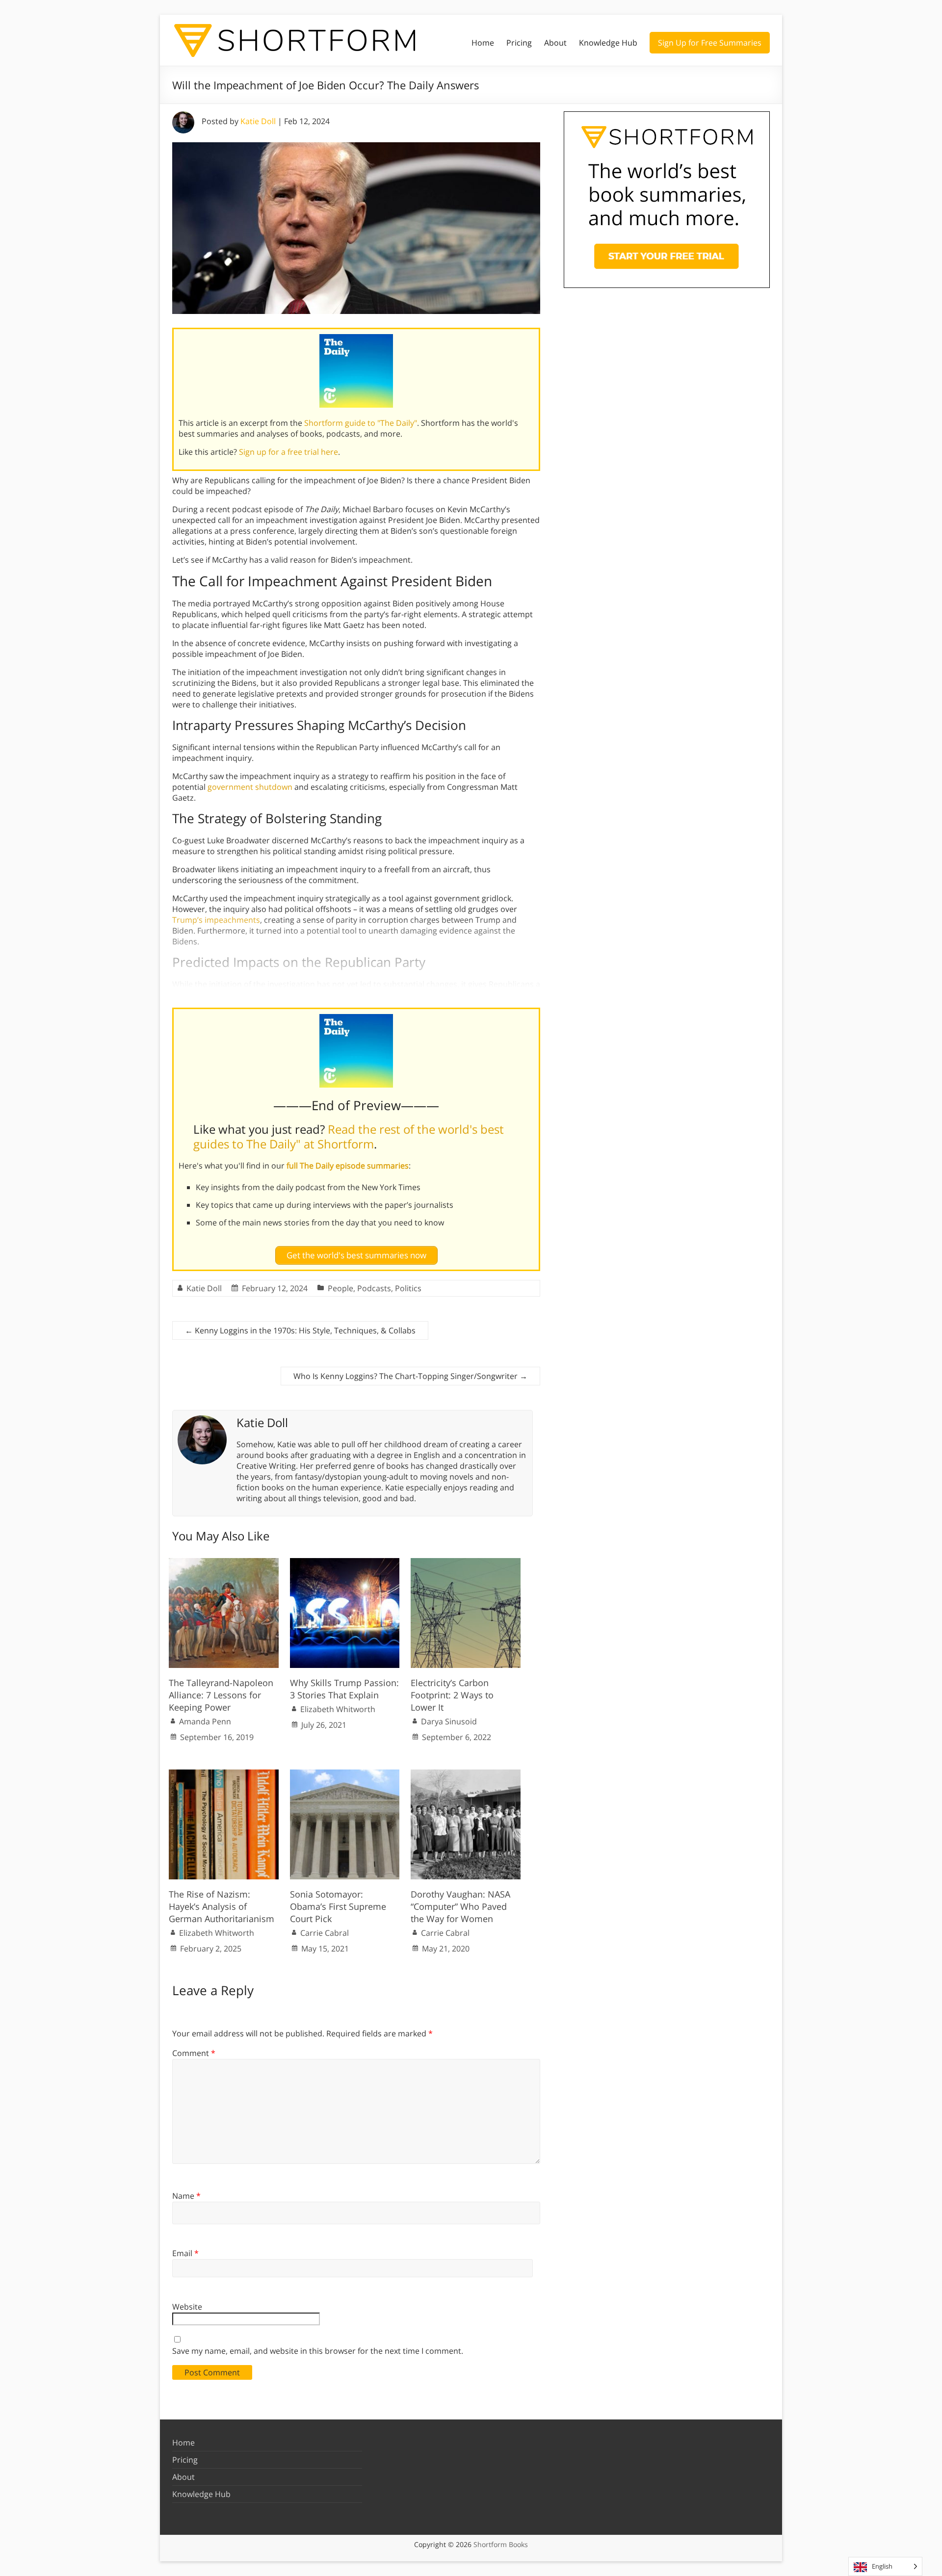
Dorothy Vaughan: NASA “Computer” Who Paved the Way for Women (460, 1906)
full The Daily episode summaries (348, 1166)
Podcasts (374, 1288)
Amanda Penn (205, 1721)
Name (186, 2196)
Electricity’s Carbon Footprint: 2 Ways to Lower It (452, 1695)
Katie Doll (258, 121)
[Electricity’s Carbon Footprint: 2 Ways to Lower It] (466, 1563)
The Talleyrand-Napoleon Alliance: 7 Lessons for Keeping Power (221, 1695)
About (555, 43)
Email (185, 2253)
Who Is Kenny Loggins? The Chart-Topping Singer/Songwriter (410, 1376)
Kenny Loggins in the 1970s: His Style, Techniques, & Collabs (300, 1330)
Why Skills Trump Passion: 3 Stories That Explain (344, 1689)
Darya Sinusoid (449, 1721)
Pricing (519, 43)
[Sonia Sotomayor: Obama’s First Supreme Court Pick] (345, 1774)
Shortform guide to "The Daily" (361, 423)
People (340, 1288)
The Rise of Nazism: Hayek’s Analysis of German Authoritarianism (222, 1906)
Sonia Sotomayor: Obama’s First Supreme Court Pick (338, 1906)
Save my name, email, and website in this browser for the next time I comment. (318, 2351)
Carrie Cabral (325, 1933)
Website (187, 2307)
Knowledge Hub (608, 43)
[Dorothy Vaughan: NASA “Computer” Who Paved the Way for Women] (466, 1774)
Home (483, 43)
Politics (408, 1288)
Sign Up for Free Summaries (710, 43)
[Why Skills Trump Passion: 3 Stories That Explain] (345, 1563)
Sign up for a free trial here (288, 452)
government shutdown (250, 787)
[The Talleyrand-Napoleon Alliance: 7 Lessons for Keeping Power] (224, 1563)
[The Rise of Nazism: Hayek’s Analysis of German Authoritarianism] (224, 1774)
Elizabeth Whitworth (338, 1709)
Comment (194, 2053)
